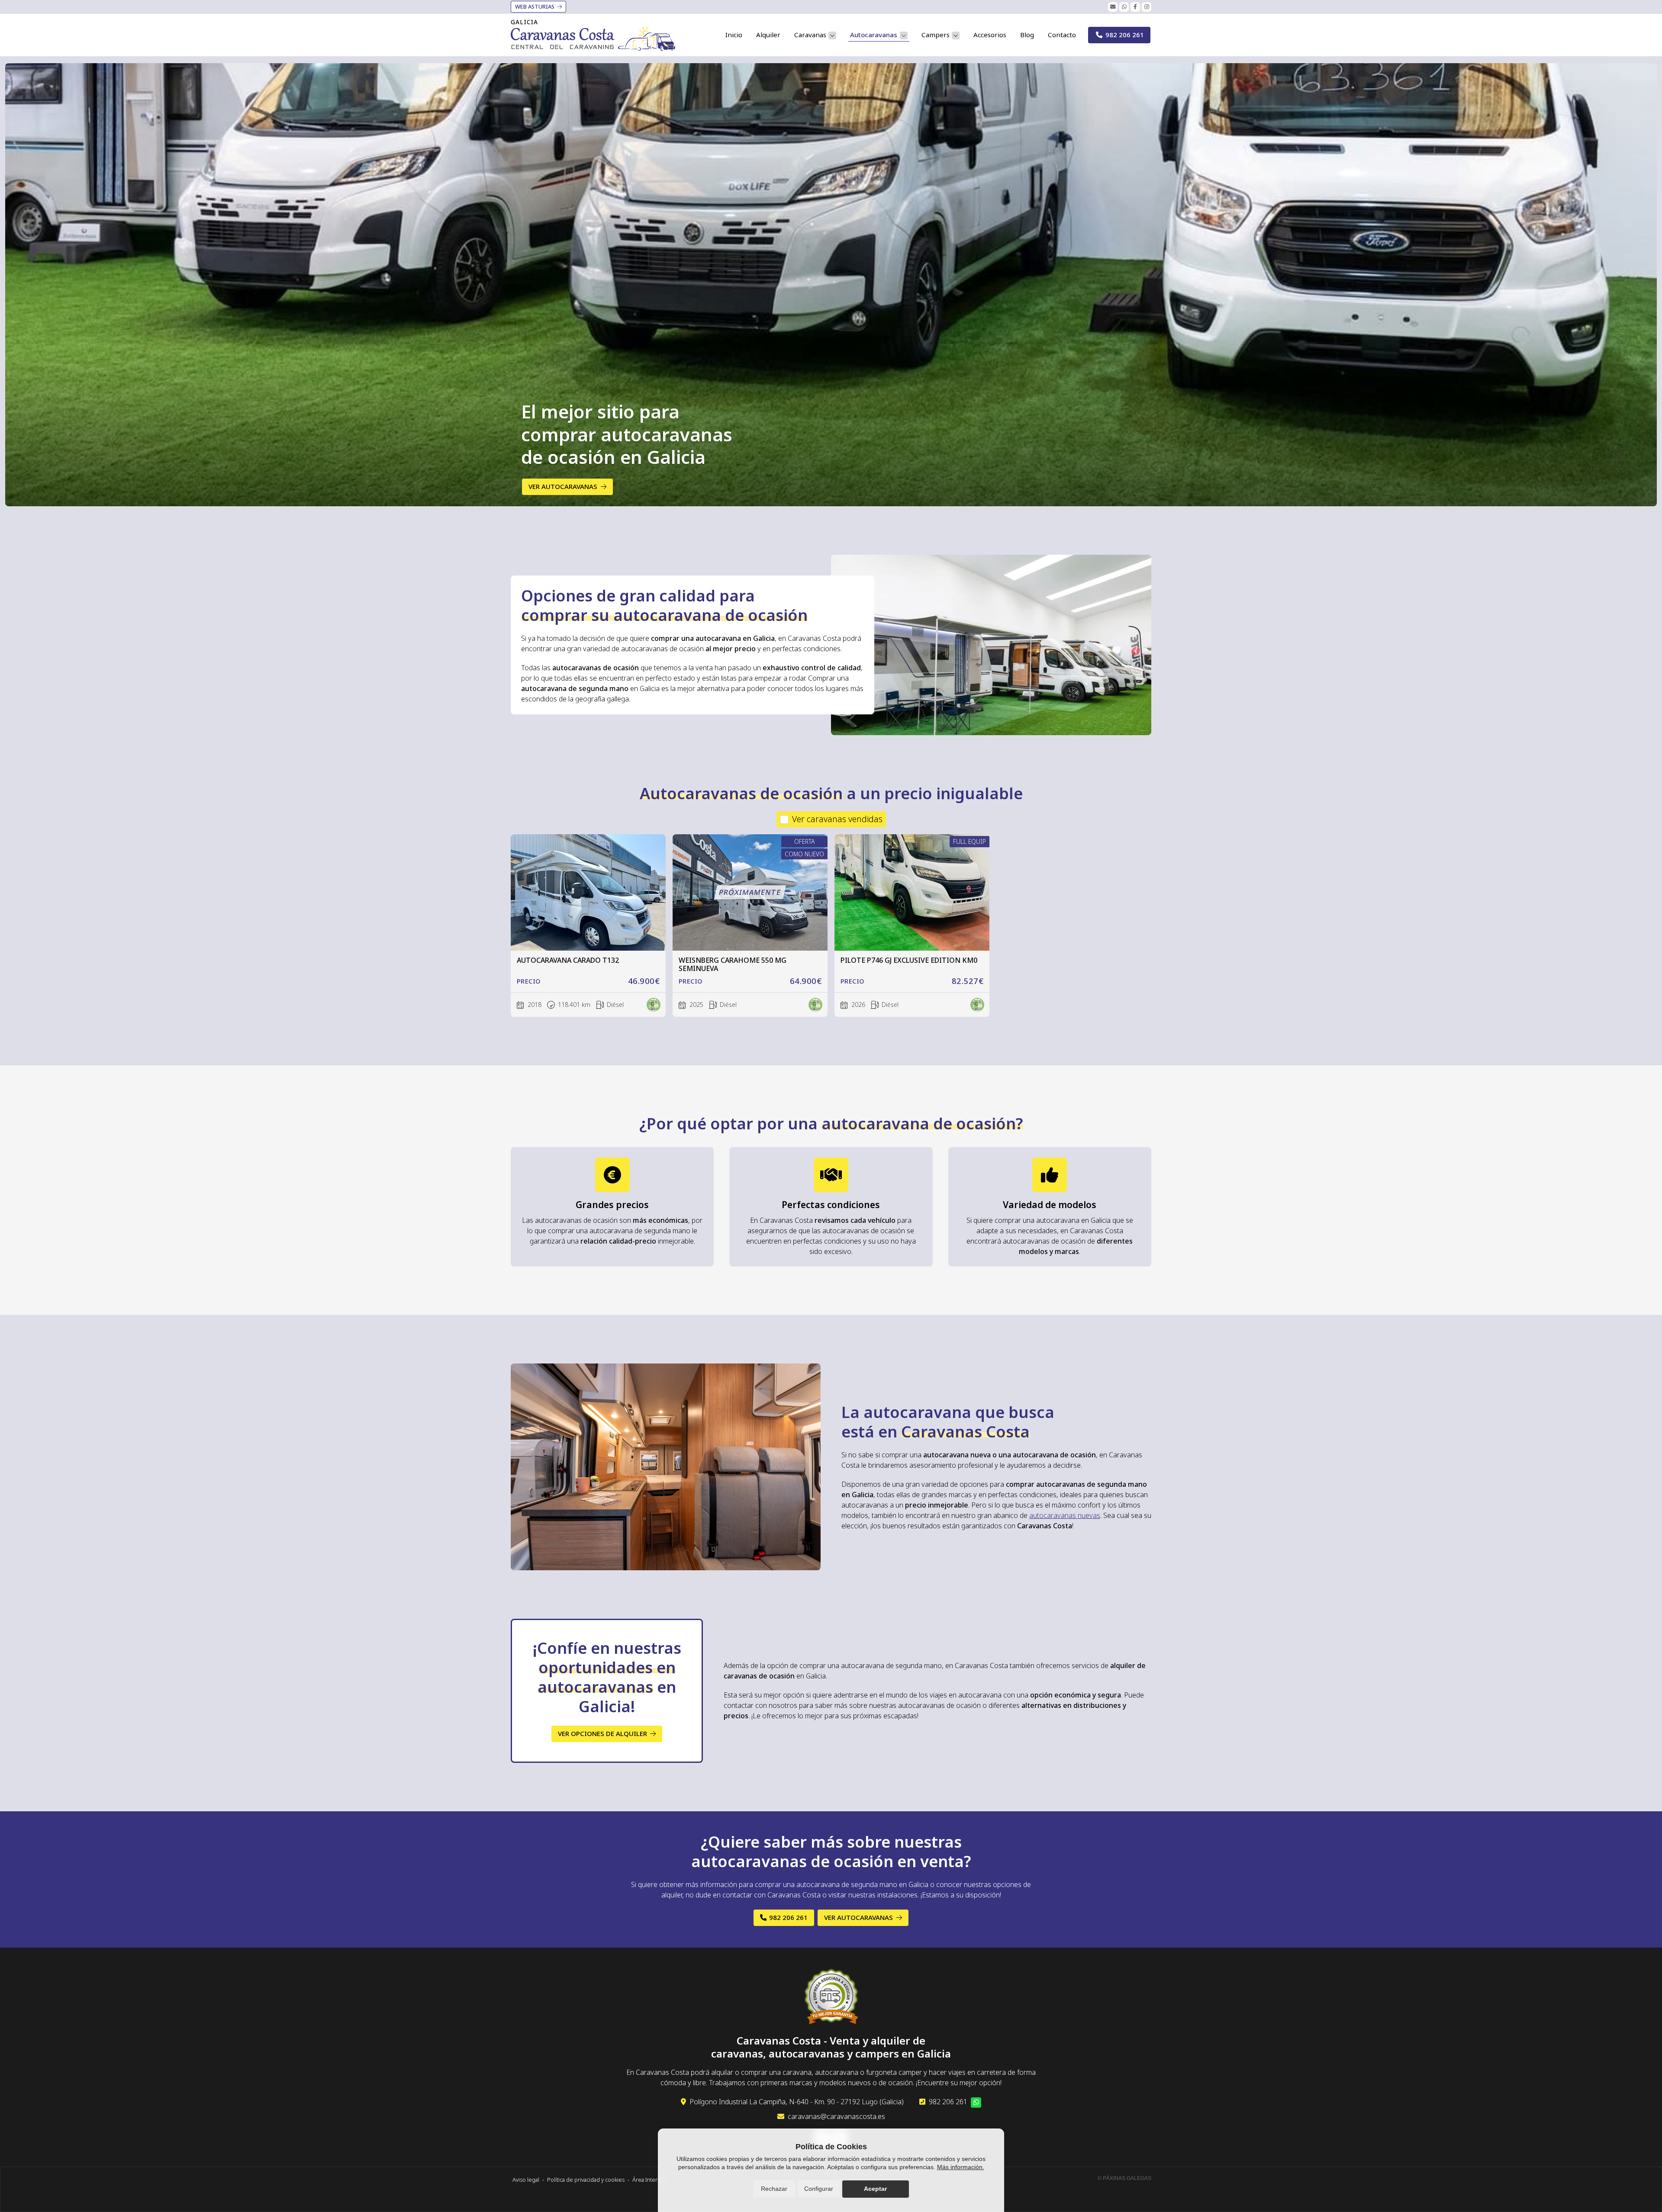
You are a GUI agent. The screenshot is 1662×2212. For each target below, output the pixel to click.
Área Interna (648, 2180)
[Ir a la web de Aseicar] (831, 1998)
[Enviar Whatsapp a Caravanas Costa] (1124, 7)
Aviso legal (526, 2180)
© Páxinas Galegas (1124, 2178)
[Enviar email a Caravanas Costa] (1113, 7)
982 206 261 (948, 2102)
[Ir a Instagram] (1147, 7)
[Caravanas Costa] (593, 38)
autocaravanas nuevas (1065, 1515)
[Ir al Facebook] (1135, 7)
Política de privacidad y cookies (586, 2180)
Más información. (961, 2167)
